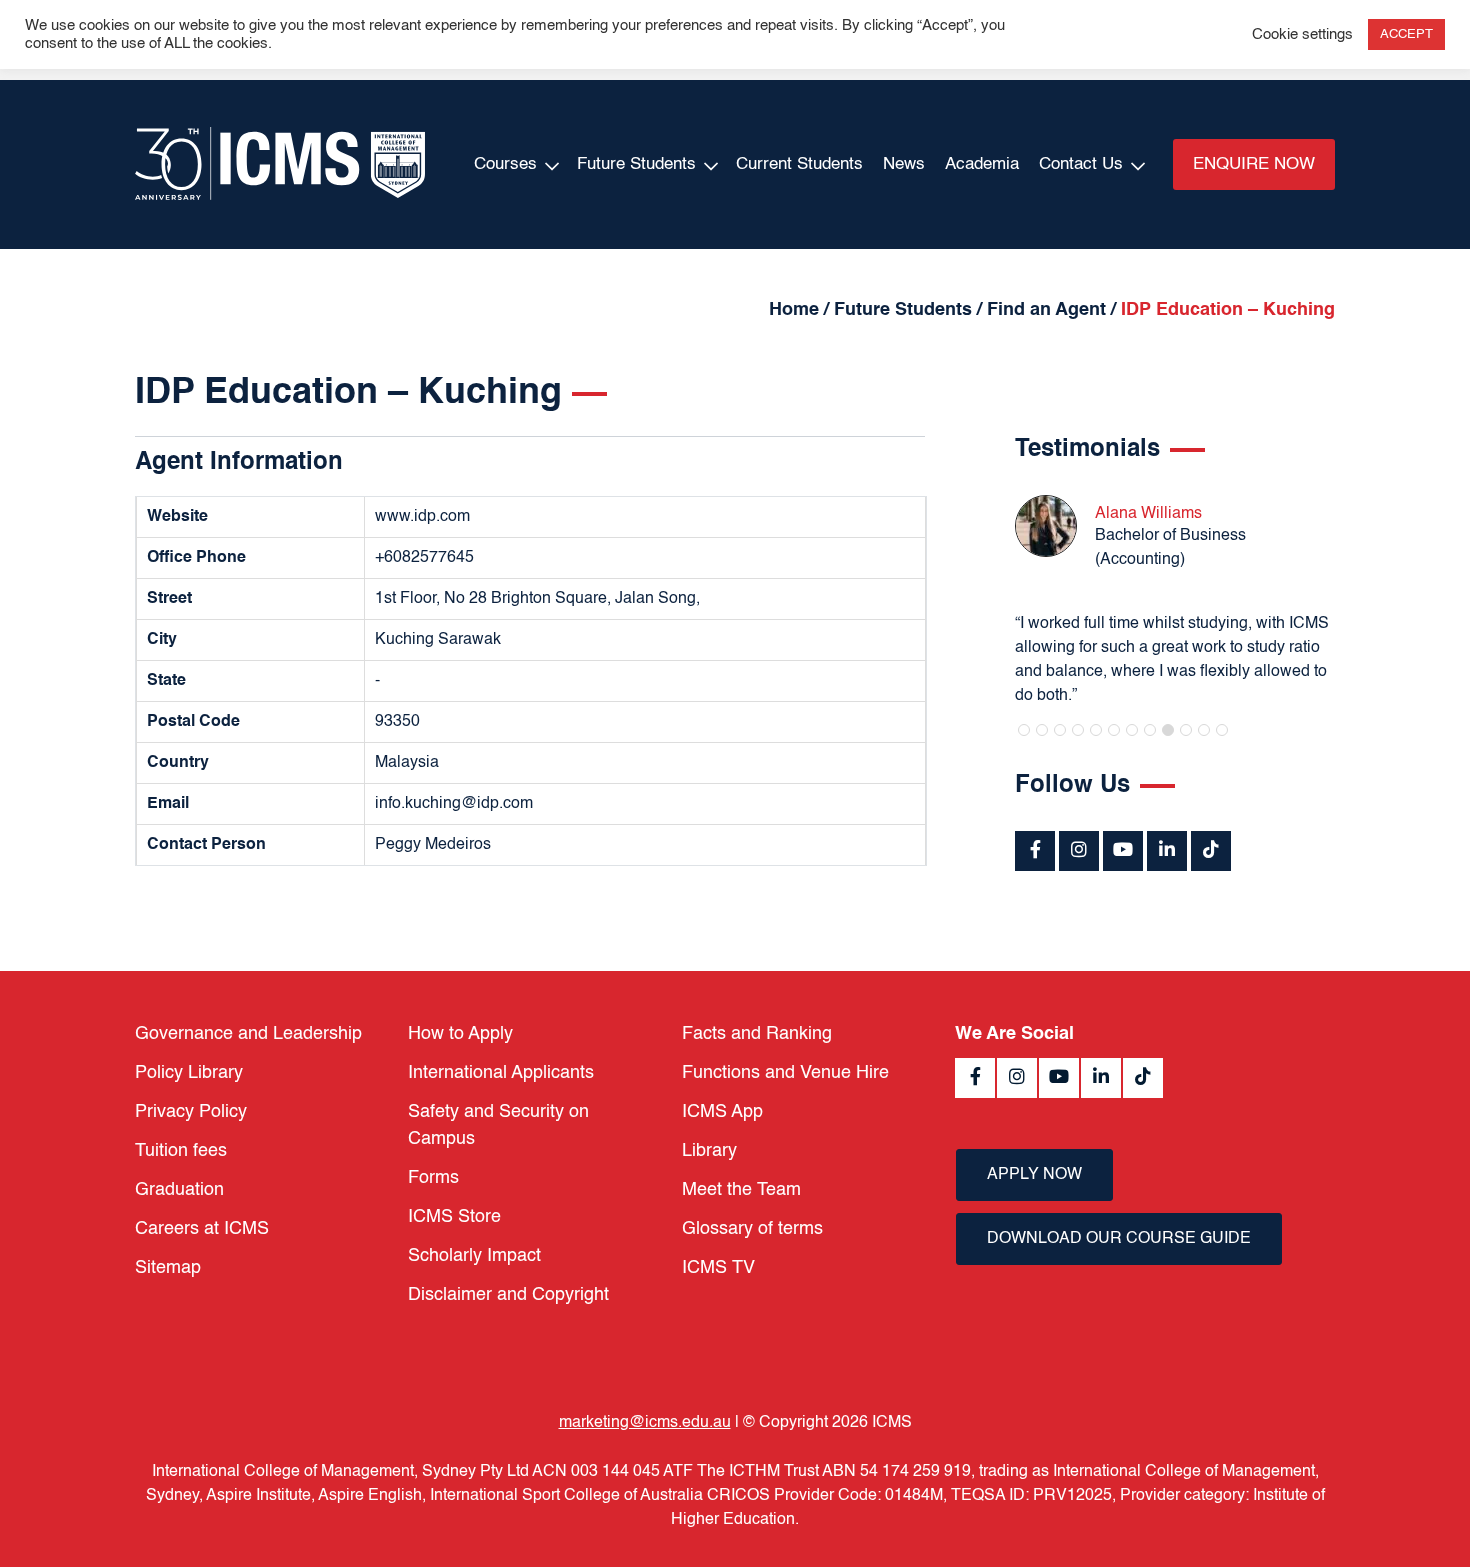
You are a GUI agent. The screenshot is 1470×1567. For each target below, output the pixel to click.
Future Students (636, 164)
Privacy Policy (191, 1112)
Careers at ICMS (202, 1229)
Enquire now (1254, 164)
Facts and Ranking (757, 1034)
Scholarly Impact (474, 1256)
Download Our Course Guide (1119, 1239)
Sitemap (168, 1268)
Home (794, 310)
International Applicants (501, 1073)
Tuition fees (181, 1151)
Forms (433, 1178)
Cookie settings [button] (1302, 35)
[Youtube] (1123, 851)
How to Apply (460, 1034)
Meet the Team (741, 1190)
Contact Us (1081, 164)
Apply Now (1034, 1175)
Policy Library (189, 1073)
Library (709, 1151)
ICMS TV (718, 1268)
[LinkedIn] (1167, 851)
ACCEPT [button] (1406, 34)
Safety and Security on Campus (498, 1125)
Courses (505, 164)
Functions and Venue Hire (785, 1073)
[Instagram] (1079, 851)
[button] (1024, 730)
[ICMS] (280, 164)
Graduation (179, 1190)
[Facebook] (1035, 851)
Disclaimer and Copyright (508, 1295)
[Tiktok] (1211, 851)
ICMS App (722, 1112)
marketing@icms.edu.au (645, 1423)
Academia (982, 164)
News (904, 164)
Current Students (799, 164)
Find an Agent (1046, 310)
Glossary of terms (752, 1229)
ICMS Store (454, 1217)
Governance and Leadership (248, 1034)
